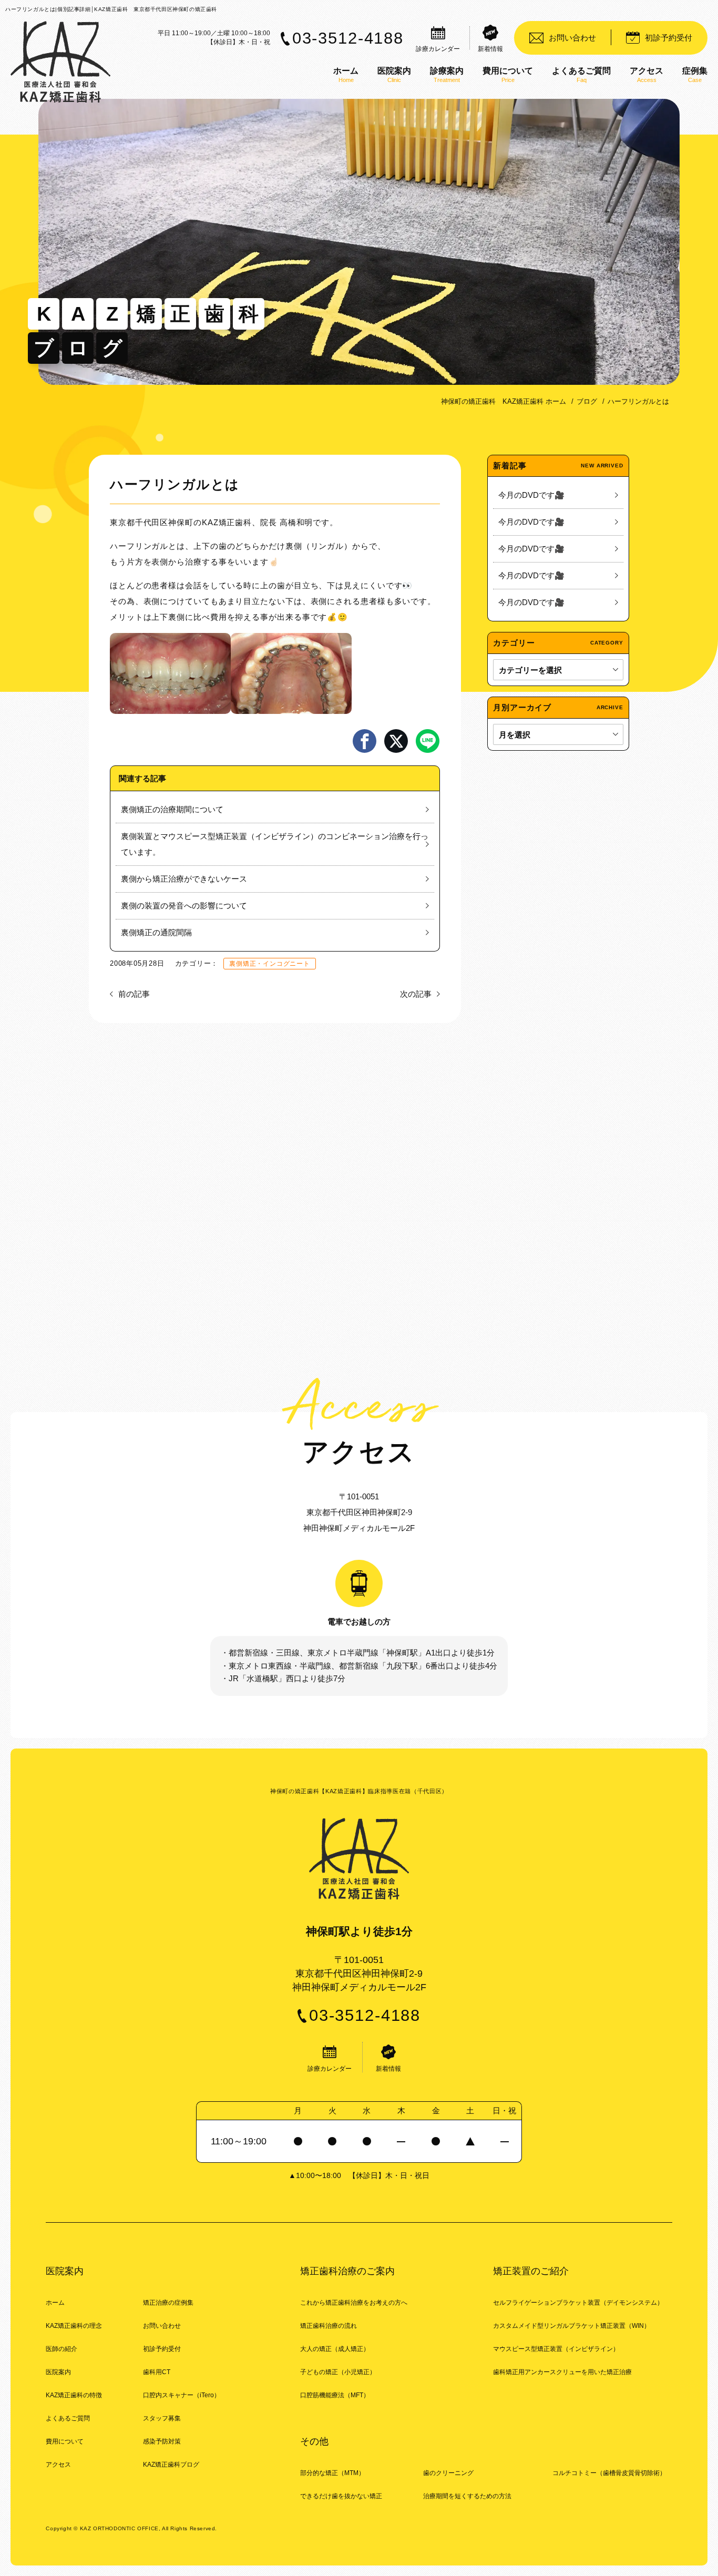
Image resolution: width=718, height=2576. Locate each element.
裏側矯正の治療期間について (172, 809)
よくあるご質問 (68, 2418)
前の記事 (134, 994)
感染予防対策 (162, 2441)
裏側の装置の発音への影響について (184, 906)
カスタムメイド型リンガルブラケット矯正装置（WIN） (572, 2326)
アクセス (58, 2465)
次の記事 (416, 994)
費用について (65, 2441)
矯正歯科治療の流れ (329, 2326)
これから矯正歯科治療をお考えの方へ (354, 2303)
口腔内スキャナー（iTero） (182, 2395)
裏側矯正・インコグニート (269, 964)
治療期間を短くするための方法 (467, 2496)
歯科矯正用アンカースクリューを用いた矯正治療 (562, 2372)
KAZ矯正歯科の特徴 (74, 2395)
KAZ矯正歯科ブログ (171, 2465)
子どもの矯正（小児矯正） (338, 2372)
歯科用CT (157, 2372)
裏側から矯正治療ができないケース (184, 879)
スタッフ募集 (162, 2418)
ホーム (55, 2303)
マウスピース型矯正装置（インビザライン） (556, 2349)
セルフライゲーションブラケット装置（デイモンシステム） (578, 2303)
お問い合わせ (162, 2326)
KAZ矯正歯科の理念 (74, 2326)
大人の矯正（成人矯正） (335, 2349)
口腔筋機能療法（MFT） (335, 2395)
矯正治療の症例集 (168, 2303)
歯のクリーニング (448, 2473)
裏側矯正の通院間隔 (156, 932)
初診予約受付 (162, 2349)
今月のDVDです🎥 (531, 495)
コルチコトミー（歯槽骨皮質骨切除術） (609, 2473)
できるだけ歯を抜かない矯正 (341, 2496)
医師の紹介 (61, 2349)
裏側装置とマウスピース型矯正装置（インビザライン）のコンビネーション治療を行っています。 (275, 844)
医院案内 (58, 2372)
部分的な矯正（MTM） (332, 2473)
